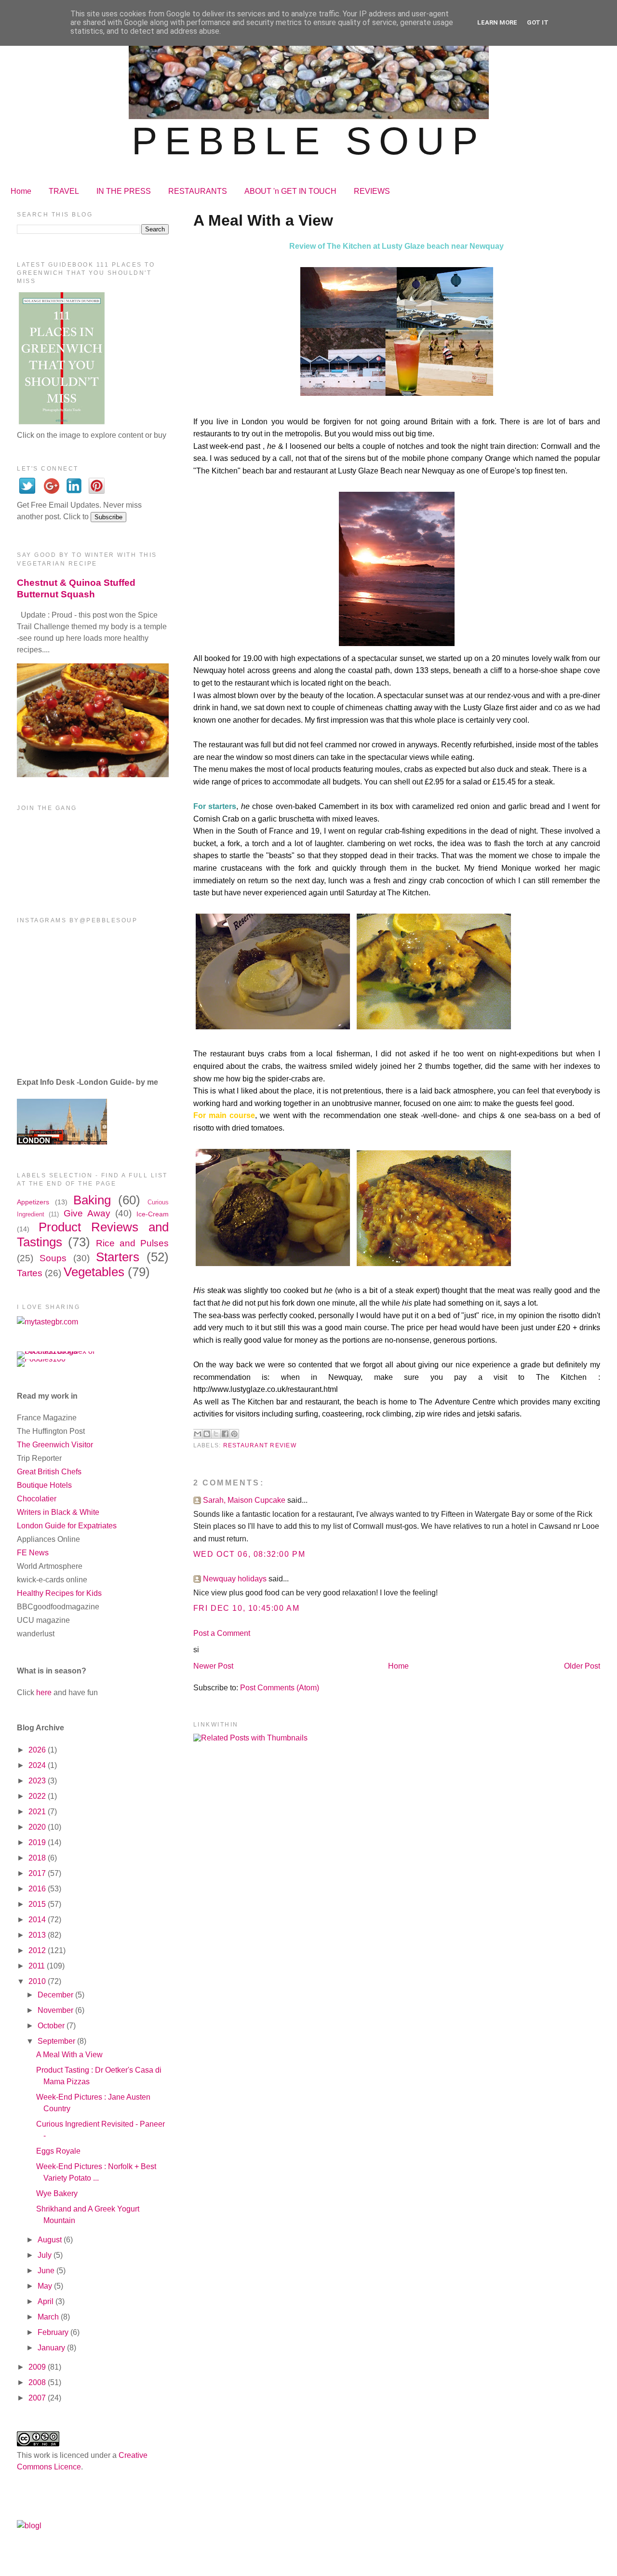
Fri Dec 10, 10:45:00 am (247, 1608)
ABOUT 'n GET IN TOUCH (290, 191)
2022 (38, 1796)
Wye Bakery (57, 2193)
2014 (38, 1920)
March (49, 2317)
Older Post (582, 1666)
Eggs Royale (58, 2151)
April (47, 2301)
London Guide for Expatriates (67, 1526)
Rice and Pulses (132, 1243)
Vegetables (94, 1272)
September (57, 2041)
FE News (33, 1553)
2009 (38, 2367)
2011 (38, 1966)
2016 (38, 1889)
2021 (38, 1812)
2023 (38, 1781)
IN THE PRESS (124, 191)
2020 (38, 1827)
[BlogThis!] (207, 1434)
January (52, 2348)
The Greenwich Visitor (55, 1445)
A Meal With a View (69, 2055)
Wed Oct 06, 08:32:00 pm (249, 1554)
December (56, 1995)
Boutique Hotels (44, 1485)
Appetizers (33, 1202)
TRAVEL (64, 191)
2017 (38, 1873)
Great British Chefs (49, 1472)
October (52, 2026)
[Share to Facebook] (225, 1434)
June (47, 2271)
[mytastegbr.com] (47, 1322)
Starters (118, 1257)
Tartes (30, 1273)
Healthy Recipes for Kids (59, 1593)
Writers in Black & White (58, 1512)
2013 (38, 1935)
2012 (38, 1950)
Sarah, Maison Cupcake (244, 1500)
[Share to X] (216, 1434)
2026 (38, 1750)
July (46, 2255)
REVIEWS (372, 191)
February (54, 2332)
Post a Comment (222, 1633)
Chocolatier (37, 1499)
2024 (38, 1765)
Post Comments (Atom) (280, 1688)
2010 (38, 1981)
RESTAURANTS (198, 191)
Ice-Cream (153, 1214)
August (51, 2240)
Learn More (497, 22)
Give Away (87, 1213)
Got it (538, 22)
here (44, 1693)
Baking (92, 1200)
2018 (38, 1858)
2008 (38, 2382)
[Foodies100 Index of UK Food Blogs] (57, 1351)
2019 (38, 1842)
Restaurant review (260, 1445)
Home (21, 191)
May (46, 2286)
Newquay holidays (235, 1579)
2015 (38, 1904)
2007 (38, 2398)
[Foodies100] (41, 1359)
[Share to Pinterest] (234, 1434)
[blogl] (29, 2526)
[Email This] (198, 1434)
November (56, 2010)
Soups (53, 1258)
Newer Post (213, 1666)
